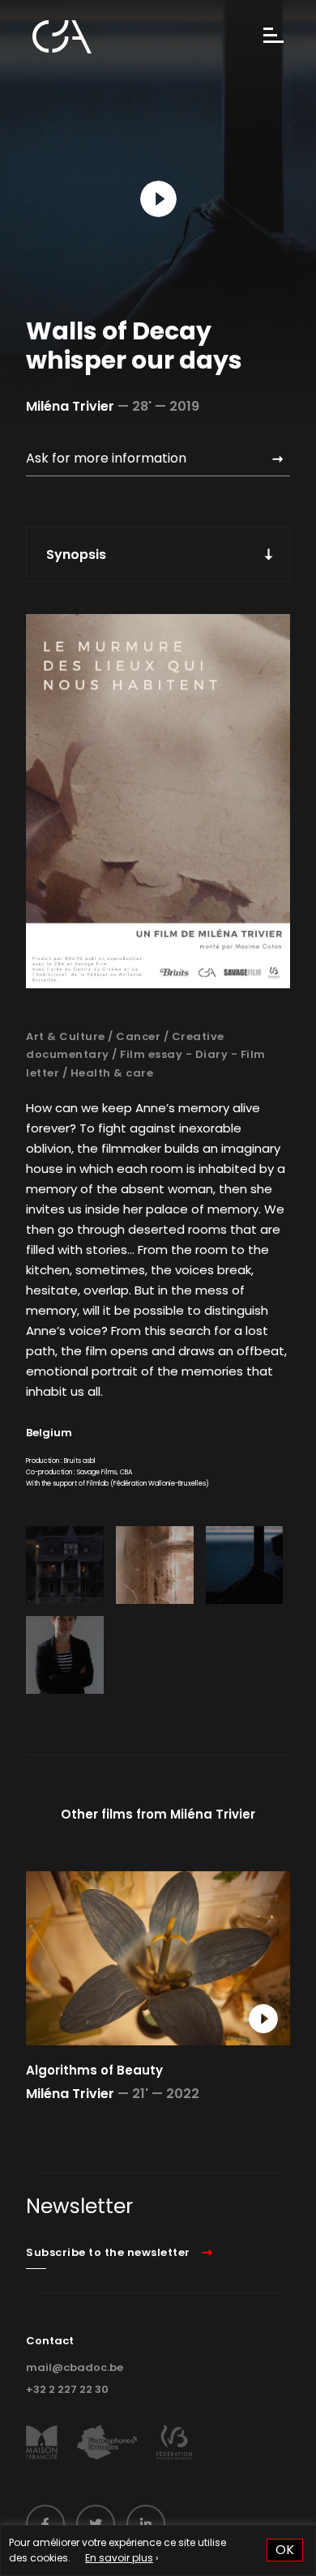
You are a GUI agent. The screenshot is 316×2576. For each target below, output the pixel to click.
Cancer (138, 1036)
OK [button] (285, 2550)
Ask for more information (106, 458)
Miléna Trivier (70, 406)
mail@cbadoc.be (75, 2367)
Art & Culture (66, 1036)
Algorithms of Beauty (94, 2070)
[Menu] (273, 37)
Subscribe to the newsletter (108, 2252)
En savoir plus (119, 2558)
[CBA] (62, 37)
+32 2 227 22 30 (67, 2389)
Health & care (112, 1073)
